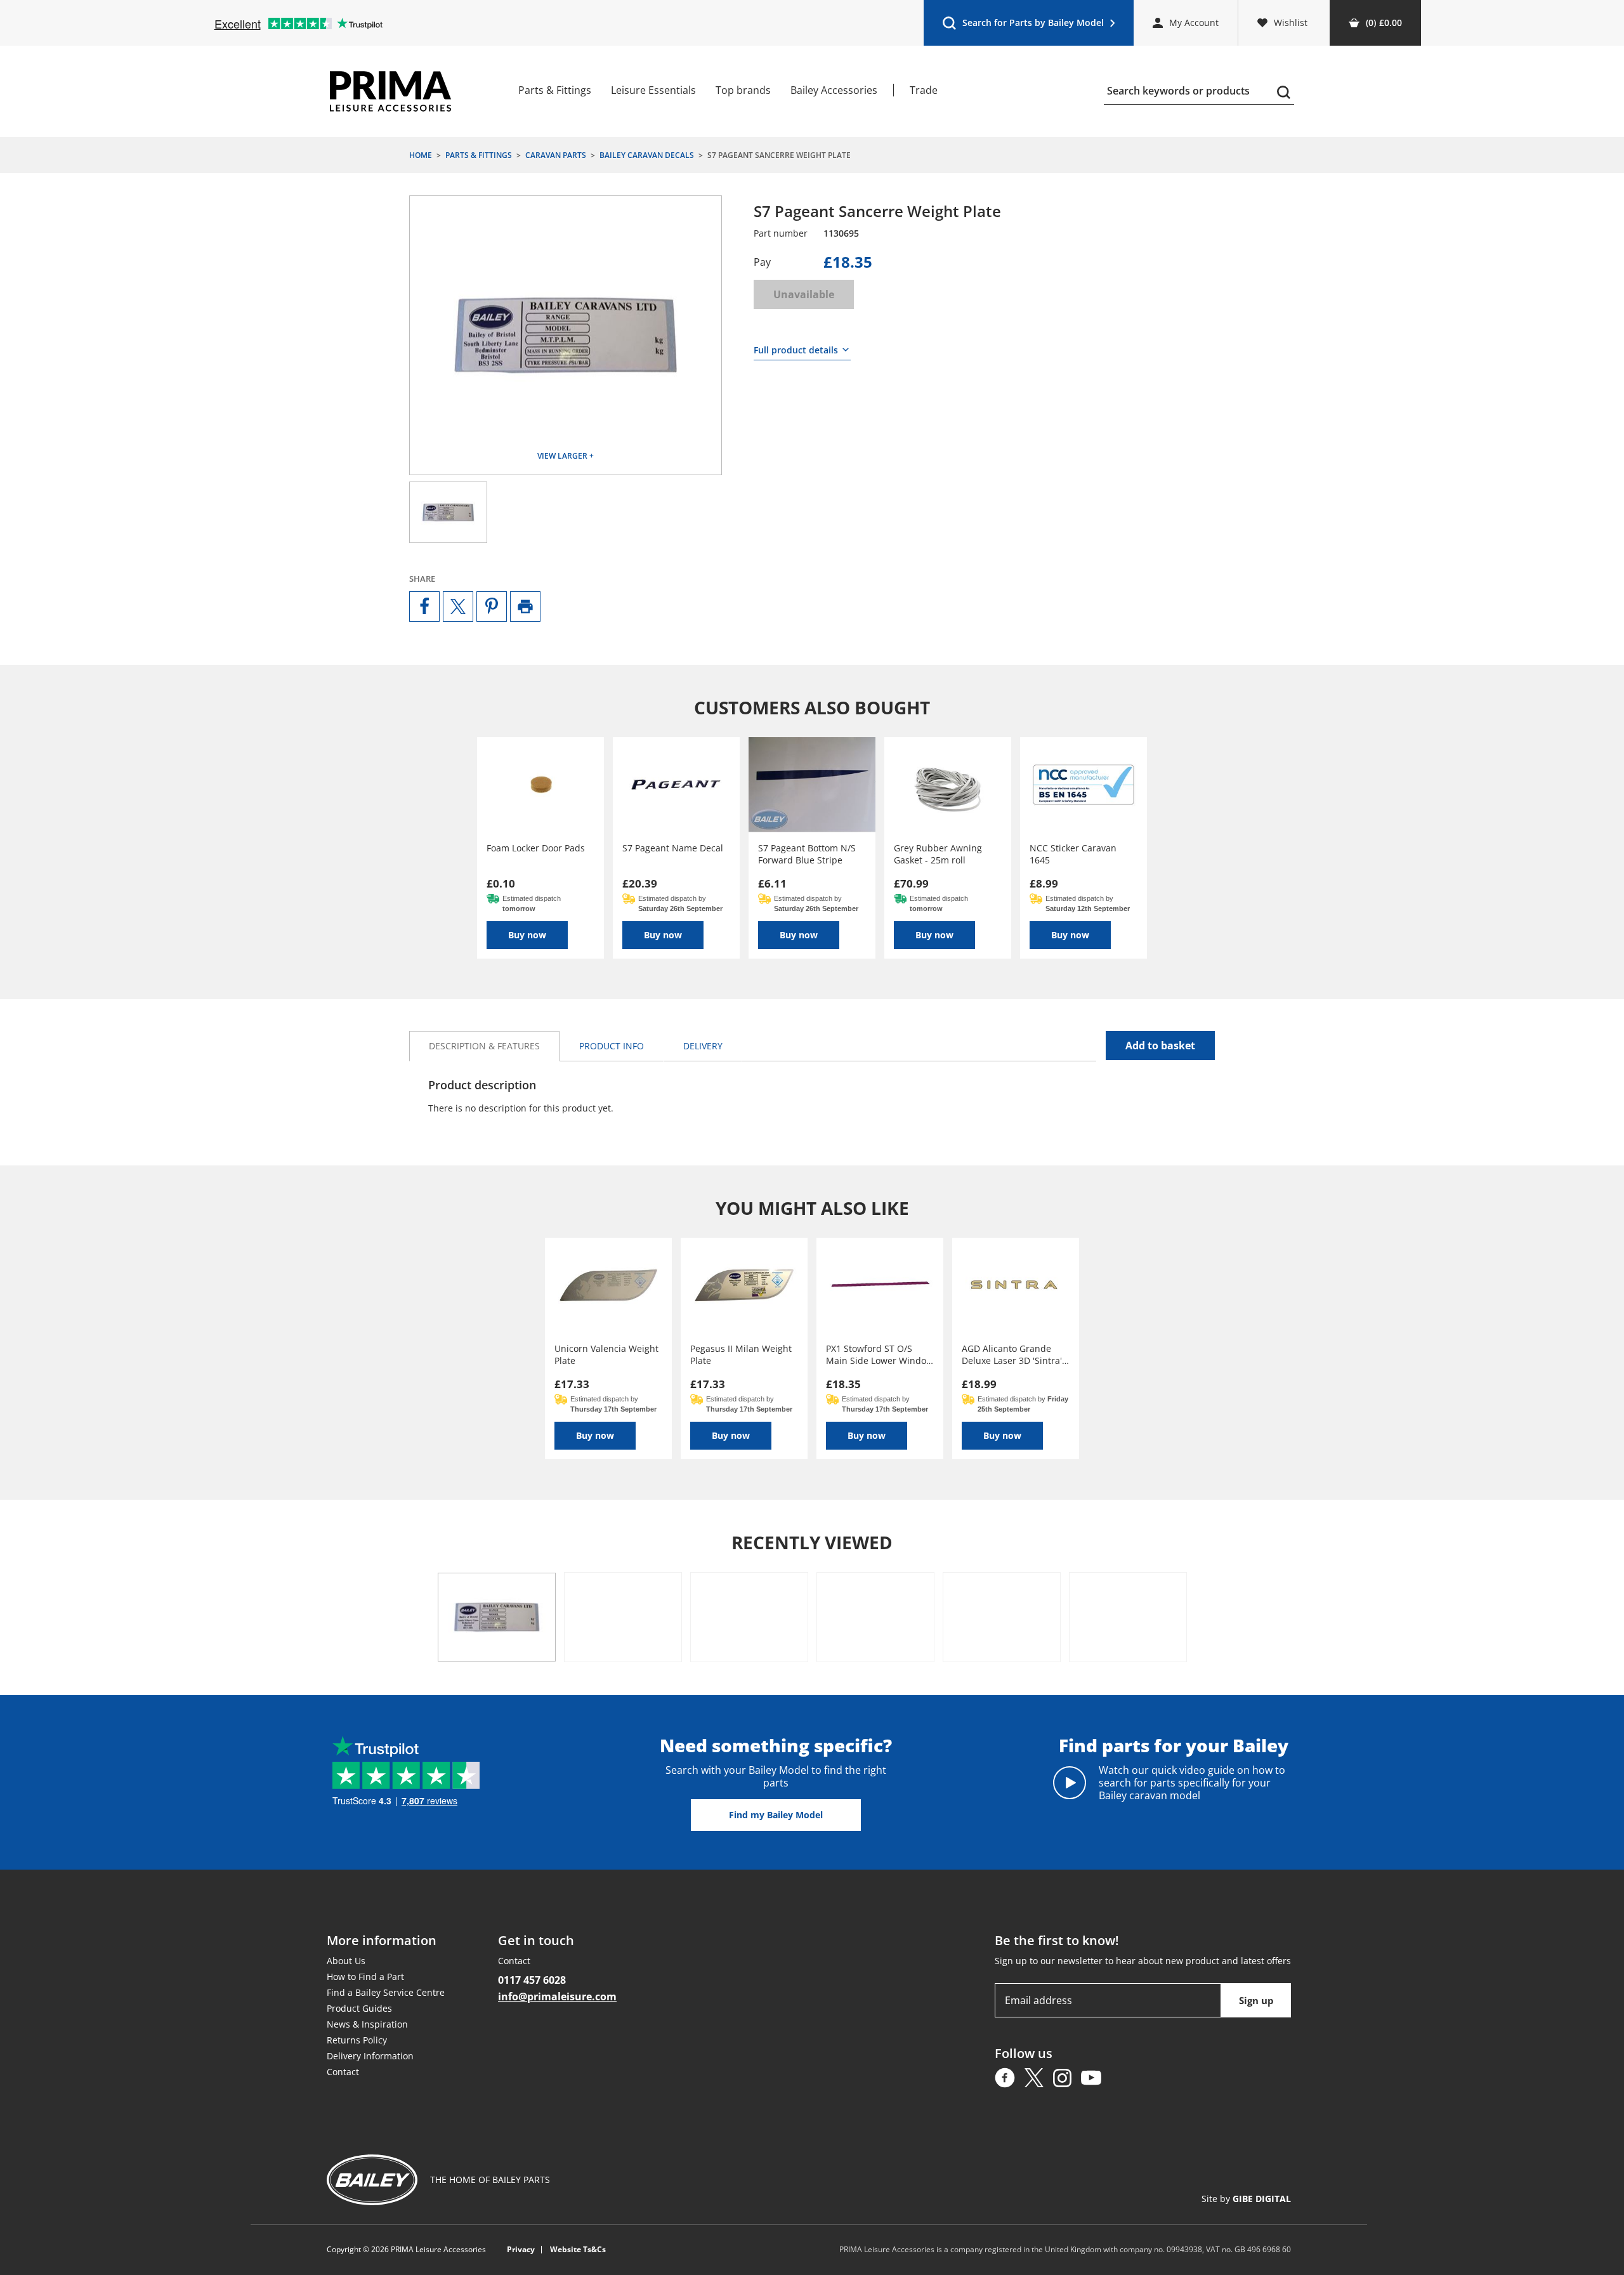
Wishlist (1291, 23)
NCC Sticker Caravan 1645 (1073, 854)
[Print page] (525, 606)
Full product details (796, 350)
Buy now (527, 935)
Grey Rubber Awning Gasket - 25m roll (938, 854)
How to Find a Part (365, 1977)
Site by (1246, 2199)
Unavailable (804, 294)
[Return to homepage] (390, 91)
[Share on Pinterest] (492, 606)
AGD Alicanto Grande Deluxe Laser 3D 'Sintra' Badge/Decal (1012, 1354)
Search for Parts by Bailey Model (1023, 26)
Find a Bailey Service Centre (386, 1992)
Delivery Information (370, 2056)
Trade (924, 90)
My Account (1194, 23)
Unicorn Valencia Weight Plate (606, 1354)
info (612, 1046)
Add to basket (1160, 1046)
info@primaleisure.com (557, 1996)
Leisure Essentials (653, 90)
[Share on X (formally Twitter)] (458, 606)
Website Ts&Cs (578, 2250)
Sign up (1256, 2000)
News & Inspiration (367, 2024)
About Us (346, 1961)
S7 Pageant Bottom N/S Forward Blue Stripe (807, 854)
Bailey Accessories (834, 90)
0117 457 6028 (532, 1980)
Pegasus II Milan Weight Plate (741, 1354)
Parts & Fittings (555, 90)
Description (484, 1046)
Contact (343, 2072)
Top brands (743, 90)
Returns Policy (357, 2040)
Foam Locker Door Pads (536, 848)
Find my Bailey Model (776, 1815)
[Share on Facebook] (424, 606)
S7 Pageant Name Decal (673, 848)
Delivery (703, 1046)
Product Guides (359, 2008)
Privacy (521, 2250)
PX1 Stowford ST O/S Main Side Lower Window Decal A (880, 1354)
